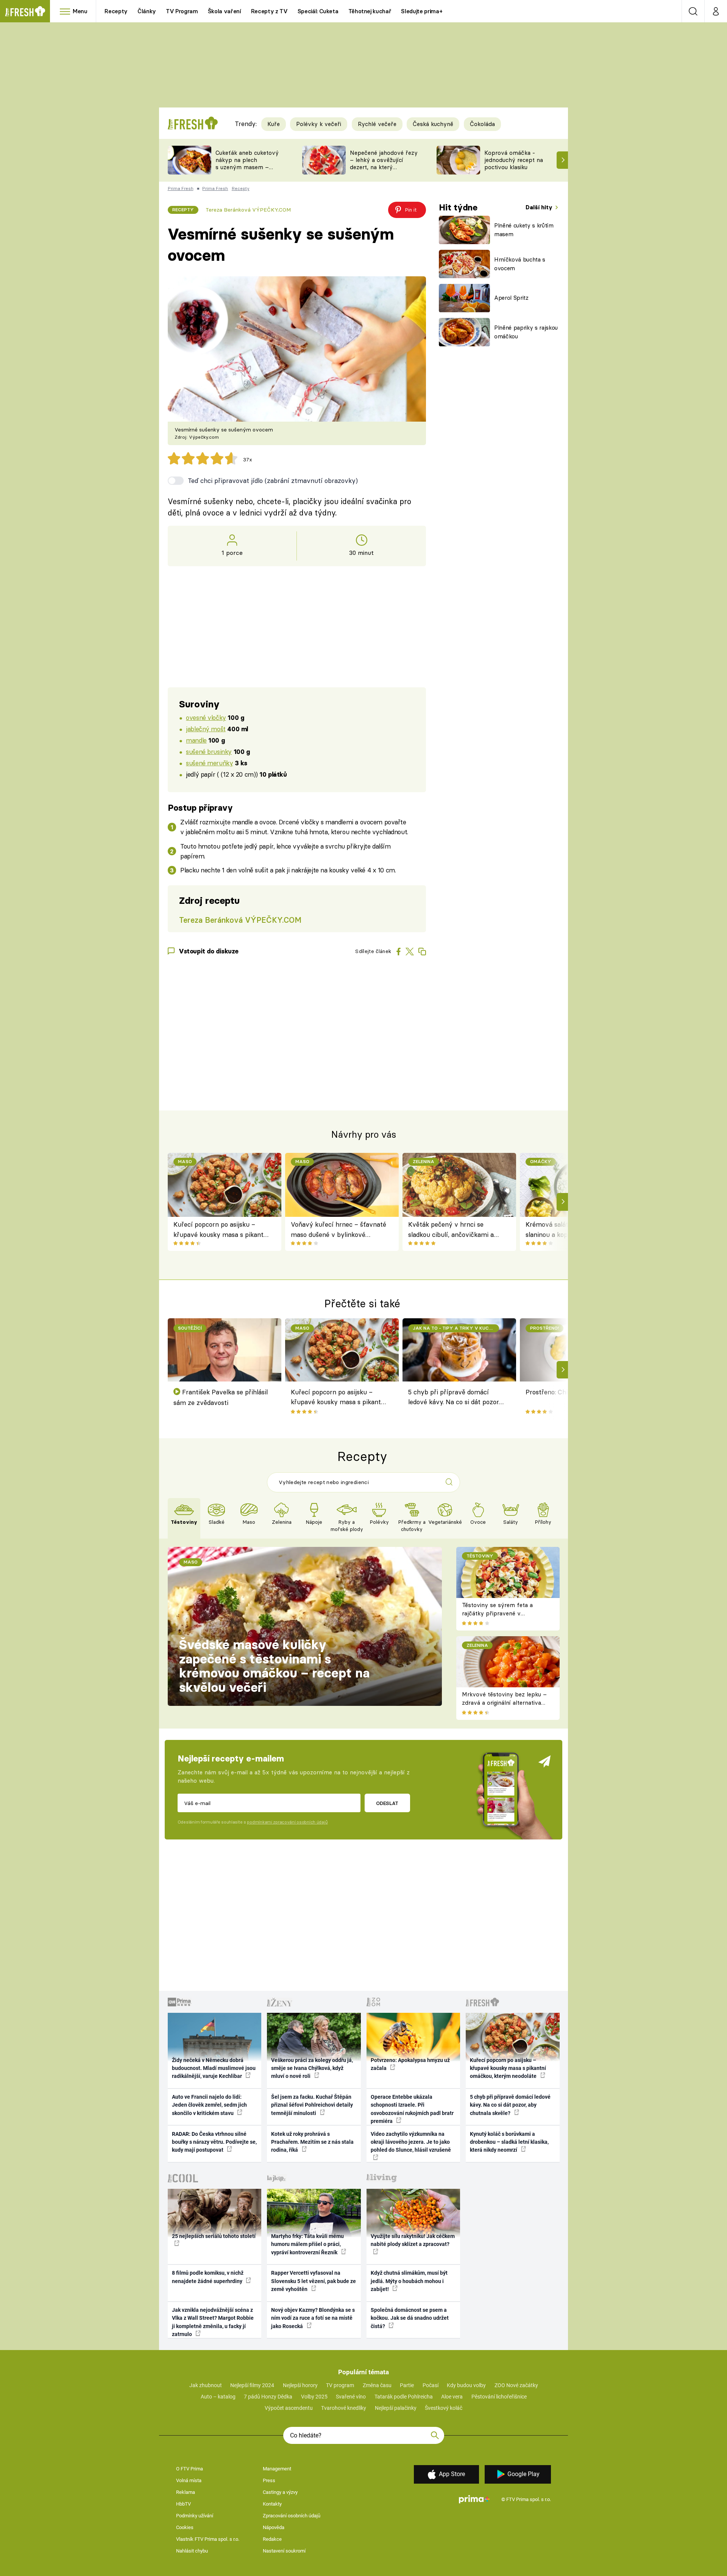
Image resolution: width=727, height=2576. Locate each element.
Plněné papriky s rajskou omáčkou (526, 332)
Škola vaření (225, 11)
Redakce (272, 2539)
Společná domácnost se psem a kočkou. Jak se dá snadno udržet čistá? (410, 2318)
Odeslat (387, 1803)
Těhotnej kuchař (370, 11)
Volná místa (189, 2480)
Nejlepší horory (300, 2385)
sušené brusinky (209, 751)
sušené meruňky (209, 763)
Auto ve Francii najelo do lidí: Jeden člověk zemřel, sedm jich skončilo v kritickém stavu (209, 2105)
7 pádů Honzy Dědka (268, 2397)
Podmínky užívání (195, 2516)
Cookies (185, 2527)
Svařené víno (351, 2397)
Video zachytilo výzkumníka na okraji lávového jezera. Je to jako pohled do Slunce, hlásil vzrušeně (411, 2142)
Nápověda (274, 2527)
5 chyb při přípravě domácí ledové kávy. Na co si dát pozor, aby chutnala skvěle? (454, 1398)
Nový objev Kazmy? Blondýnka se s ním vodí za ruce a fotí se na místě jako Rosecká (313, 2318)
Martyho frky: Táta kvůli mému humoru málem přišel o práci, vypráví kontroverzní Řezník (307, 2244)
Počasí (431, 2385)
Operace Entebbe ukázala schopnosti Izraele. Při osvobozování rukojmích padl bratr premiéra (412, 2109)
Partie (407, 2385)
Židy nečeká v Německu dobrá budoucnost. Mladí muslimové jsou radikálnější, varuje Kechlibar (214, 2068)
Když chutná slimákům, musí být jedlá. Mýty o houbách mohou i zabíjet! (409, 2281)
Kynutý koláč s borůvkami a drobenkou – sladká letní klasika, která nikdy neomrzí (509, 2142)
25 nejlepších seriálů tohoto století (214, 2236)
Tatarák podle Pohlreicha (404, 2397)
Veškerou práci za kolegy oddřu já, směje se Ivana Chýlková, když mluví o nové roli (312, 2068)
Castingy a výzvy (280, 2492)
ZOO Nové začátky (516, 2385)
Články (147, 11)
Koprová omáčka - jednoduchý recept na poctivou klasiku (514, 160)
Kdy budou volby (466, 2385)
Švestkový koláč (444, 2408)
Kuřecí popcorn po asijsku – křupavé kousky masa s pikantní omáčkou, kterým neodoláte (221, 1230)
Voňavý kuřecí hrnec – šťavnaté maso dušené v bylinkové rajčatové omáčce (339, 1230)
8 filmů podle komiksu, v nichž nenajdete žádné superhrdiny (208, 2277)
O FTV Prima (190, 2469)
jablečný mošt (206, 729)
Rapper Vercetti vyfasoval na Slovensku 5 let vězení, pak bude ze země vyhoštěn (314, 2281)
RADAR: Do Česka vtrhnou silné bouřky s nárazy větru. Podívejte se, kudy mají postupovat (214, 2142)
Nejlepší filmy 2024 (252, 2385)
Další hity (540, 207)
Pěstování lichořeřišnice (499, 2397)
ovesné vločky (206, 717)
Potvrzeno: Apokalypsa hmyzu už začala (410, 2064)
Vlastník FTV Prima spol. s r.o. (208, 2539)
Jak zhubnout (206, 2385)
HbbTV (183, 2504)
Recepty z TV (269, 11)
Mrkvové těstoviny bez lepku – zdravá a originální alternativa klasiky (504, 1703)
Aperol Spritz (511, 298)
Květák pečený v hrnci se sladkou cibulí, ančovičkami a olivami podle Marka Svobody (451, 1230)
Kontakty (272, 2504)
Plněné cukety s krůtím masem (524, 230)
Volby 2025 (314, 2397)
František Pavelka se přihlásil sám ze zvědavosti (221, 1397)
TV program (340, 2385)
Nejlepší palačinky (396, 2408)
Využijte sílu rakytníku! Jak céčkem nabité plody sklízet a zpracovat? (413, 2240)
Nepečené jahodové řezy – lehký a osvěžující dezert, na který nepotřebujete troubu (384, 163)
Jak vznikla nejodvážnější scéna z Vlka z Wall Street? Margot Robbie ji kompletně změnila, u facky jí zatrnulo (213, 2322)
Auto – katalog (218, 2397)
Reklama (186, 2492)
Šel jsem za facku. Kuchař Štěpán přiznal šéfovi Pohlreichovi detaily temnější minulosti (312, 2105)
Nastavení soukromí (284, 2551)
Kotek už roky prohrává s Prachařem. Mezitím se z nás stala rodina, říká (312, 2142)
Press (269, 2480)
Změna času (377, 2385)
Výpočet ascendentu (289, 2408)
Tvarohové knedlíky (344, 2408)
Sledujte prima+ (422, 11)
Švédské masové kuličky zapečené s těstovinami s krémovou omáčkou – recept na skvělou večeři (274, 1666)
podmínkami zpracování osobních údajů (287, 1822)
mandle (196, 740)
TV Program (182, 11)
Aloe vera (452, 2397)
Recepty (116, 11)
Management (277, 2469)
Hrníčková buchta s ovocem (520, 264)
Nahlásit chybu (192, 2551)
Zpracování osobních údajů (292, 2516)
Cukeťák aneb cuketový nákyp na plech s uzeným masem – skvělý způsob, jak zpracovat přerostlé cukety (247, 171)
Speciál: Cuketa (318, 11)
